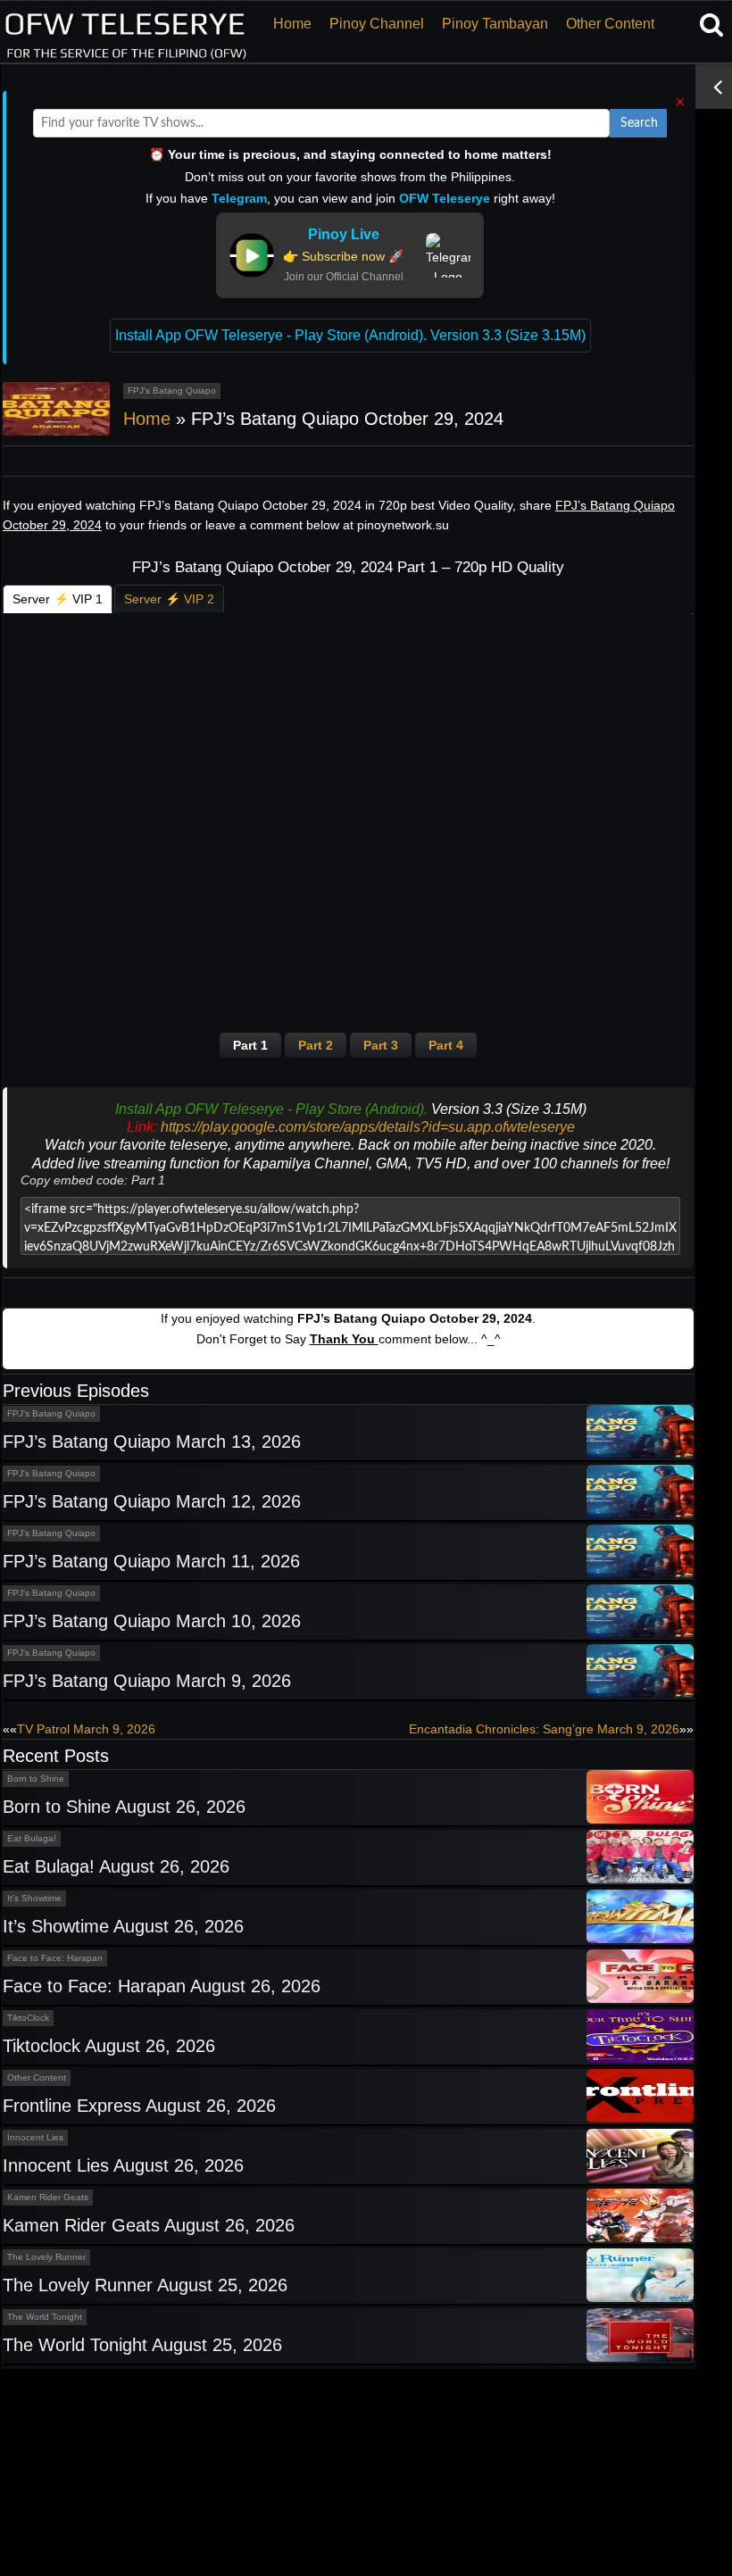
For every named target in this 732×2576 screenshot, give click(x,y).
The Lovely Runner (46, 2257)
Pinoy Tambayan (495, 24)
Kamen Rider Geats (48, 2197)
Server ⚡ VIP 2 (169, 599)
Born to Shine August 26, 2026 (124, 1807)
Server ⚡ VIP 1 (58, 599)
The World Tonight (45, 2317)
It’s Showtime (34, 1898)
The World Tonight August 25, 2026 (142, 2345)
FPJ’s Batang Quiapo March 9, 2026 (147, 1681)
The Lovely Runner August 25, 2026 (145, 2285)
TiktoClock (28, 2018)
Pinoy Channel (377, 24)
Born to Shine (36, 1778)
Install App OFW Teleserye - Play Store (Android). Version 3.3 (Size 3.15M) (350, 335)
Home (292, 24)
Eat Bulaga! (32, 1838)
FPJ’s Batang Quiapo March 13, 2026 (152, 1442)
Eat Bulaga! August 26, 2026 (116, 1866)
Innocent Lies (35, 2137)
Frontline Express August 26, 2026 (139, 2106)
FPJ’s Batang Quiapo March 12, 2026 (152, 1501)
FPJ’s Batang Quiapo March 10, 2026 (152, 1621)
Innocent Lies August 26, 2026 (123, 2165)
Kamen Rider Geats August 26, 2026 (149, 2225)
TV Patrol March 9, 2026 (86, 1729)
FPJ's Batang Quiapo (172, 391)
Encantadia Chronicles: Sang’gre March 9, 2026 (544, 1729)
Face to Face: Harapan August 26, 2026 (162, 1986)
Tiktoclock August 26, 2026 (109, 2046)
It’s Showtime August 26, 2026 (123, 1926)
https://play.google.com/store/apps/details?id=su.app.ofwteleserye (368, 1127)
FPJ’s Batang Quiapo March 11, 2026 (151, 1561)
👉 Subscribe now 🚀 (343, 256)
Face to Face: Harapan (55, 1958)
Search (639, 123)
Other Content (610, 24)
